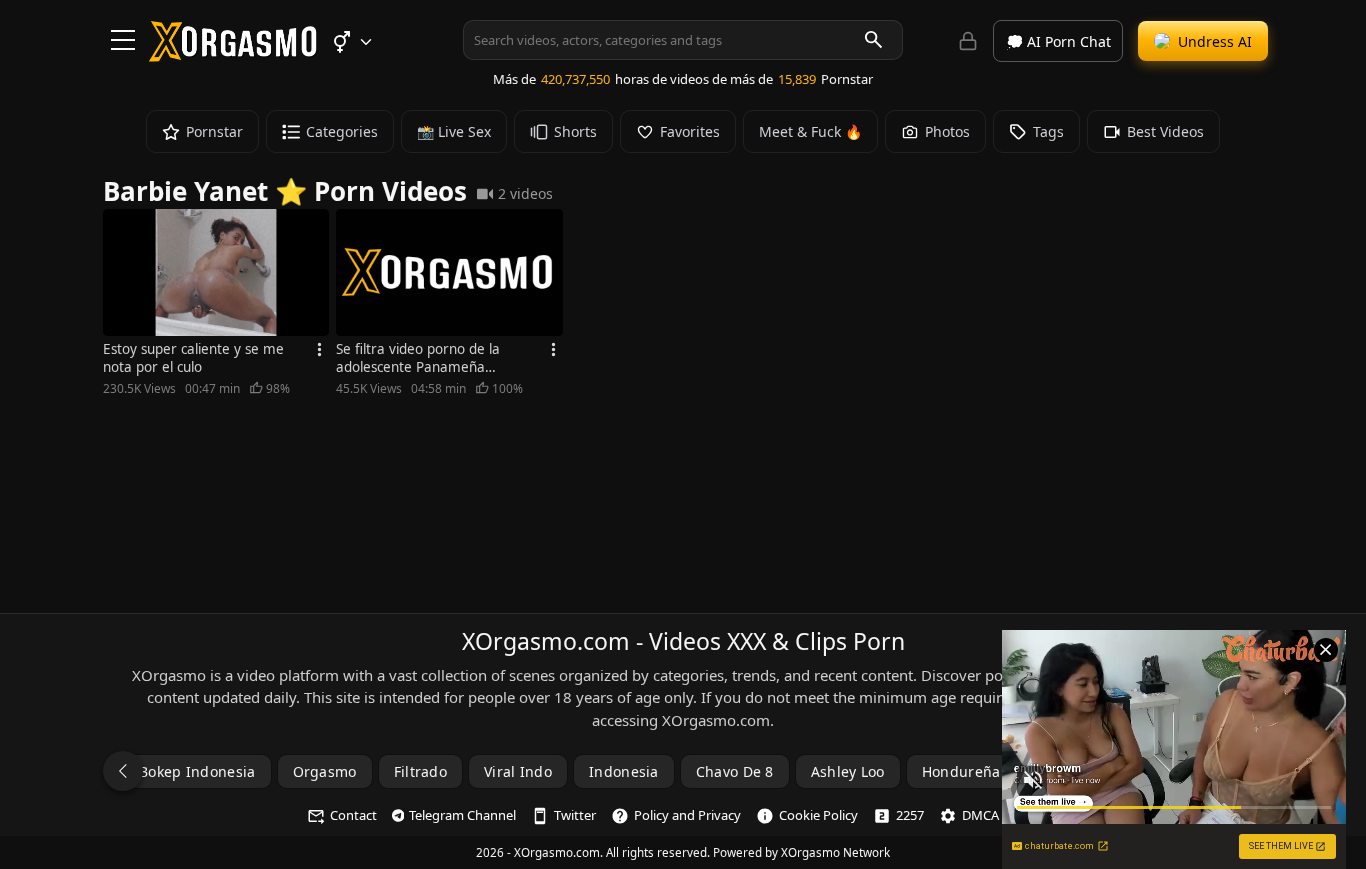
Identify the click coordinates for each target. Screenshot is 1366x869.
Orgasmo (325, 771)
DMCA (980, 815)
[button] (351, 42)
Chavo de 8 (735, 771)
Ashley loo (848, 771)
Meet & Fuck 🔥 (810, 131)
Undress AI (1215, 41)
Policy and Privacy (687, 815)
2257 (910, 815)
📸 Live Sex (454, 131)
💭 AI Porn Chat (1058, 41)
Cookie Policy (818, 815)
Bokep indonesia (197, 771)
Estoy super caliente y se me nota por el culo (193, 358)
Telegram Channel (462, 815)
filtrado (420, 771)
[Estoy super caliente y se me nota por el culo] (216, 272)
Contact (353, 815)
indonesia (624, 771)
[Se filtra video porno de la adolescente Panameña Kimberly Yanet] (449, 272)
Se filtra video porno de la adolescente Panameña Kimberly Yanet (418, 358)
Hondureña (961, 771)
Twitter (575, 815)
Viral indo (518, 771)
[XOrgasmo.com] (233, 55)
